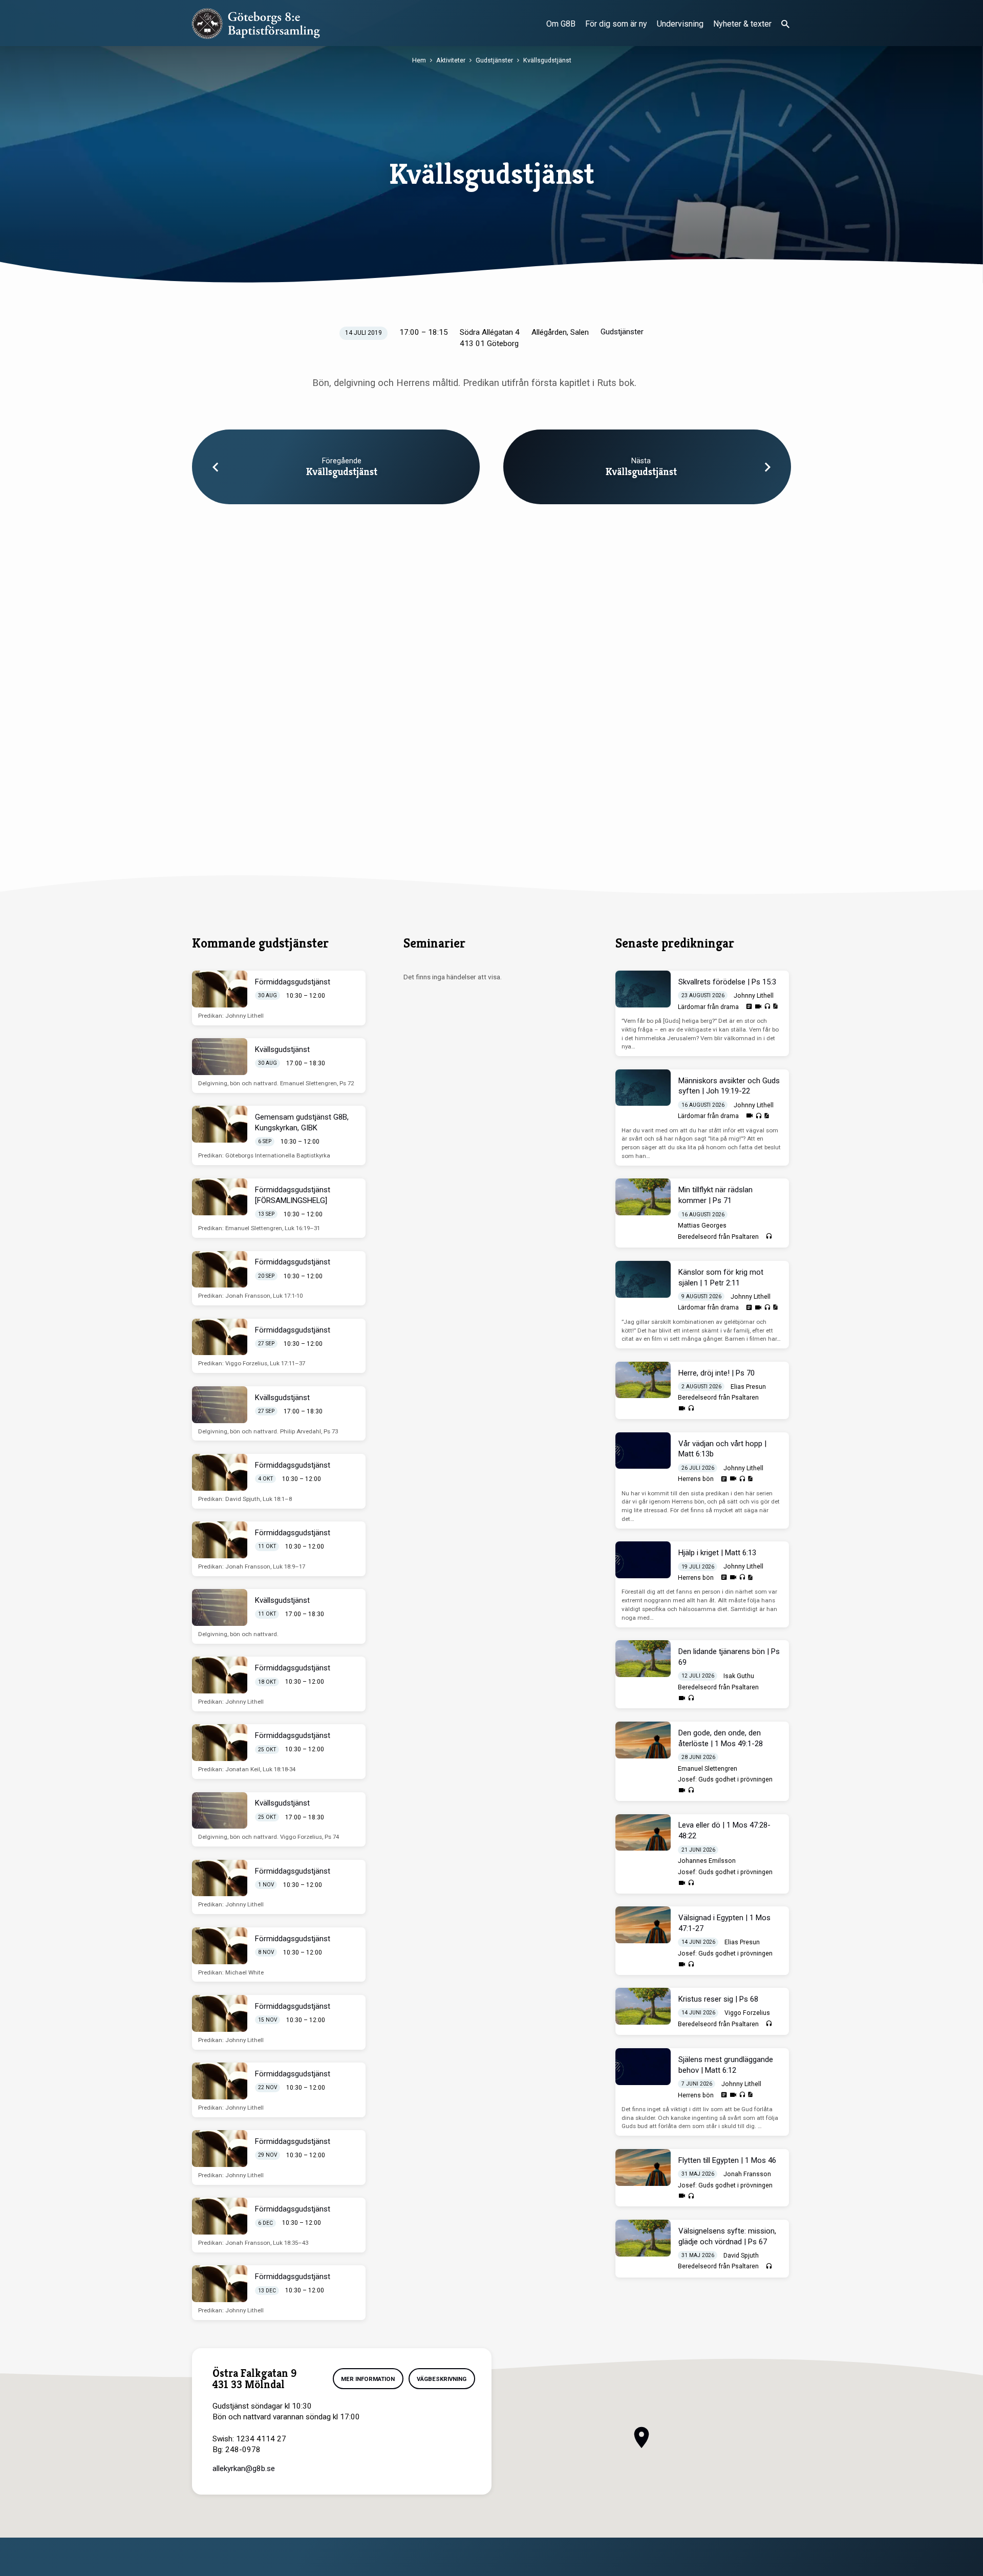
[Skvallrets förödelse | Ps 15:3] (643, 989)
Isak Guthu (739, 1676)
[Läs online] (749, 1006)
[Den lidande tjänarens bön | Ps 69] (643, 1659)
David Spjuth (741, 2256)
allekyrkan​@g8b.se (244, 2468)
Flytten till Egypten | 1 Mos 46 (727, 2160)
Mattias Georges (702, 1226)
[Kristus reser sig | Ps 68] (643, 2006)
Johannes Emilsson (707, 1861)
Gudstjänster (494, 60)
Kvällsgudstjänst (547, 60)
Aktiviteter (451, 60)
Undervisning (680, 24)
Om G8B (561, 24)
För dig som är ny (616, 24)
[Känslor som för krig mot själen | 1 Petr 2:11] (643, 1279)
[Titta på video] (758, 1007)
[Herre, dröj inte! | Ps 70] (643, 1380)
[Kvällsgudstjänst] (220, 1057)
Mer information (368, 2379)
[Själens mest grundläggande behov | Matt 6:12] (643, 2067)
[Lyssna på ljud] (767, 1007)
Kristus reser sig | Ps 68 (718, 1999)
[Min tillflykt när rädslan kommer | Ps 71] (643, 1197)
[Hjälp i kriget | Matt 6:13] (643, 1560)
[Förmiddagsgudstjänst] (220, 989)
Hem (419, 60)
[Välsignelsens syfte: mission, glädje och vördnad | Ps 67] (643, 2238)
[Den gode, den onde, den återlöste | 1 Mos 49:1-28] (643, 1740)
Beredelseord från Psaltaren (718, 1237)
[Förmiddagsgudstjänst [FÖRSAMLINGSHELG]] (220, 1197)
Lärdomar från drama (708, 1007)
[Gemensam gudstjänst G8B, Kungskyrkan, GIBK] (220, 1124)
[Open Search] (785, 24)
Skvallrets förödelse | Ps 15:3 (727, 982)
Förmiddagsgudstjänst (293, 982)
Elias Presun (748, 1387)
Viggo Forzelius (747, 2013)
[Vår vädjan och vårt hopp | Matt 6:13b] (643, 1451)
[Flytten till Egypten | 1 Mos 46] (643, 2167)
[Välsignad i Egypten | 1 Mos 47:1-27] (643, 1925)
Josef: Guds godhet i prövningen (725, 1779)
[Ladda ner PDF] (775, 1006)
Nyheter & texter (742, 24)
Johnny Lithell (754, 996)
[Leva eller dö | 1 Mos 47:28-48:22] (643, 1833)
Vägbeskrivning (442, 2379)
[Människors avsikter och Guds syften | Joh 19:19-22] (643, 1088)
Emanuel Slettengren (708, 1769)
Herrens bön (696, 1479)
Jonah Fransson (747, 2174)
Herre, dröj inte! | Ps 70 (717, 1373)
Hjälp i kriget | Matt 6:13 (717, 1553)
